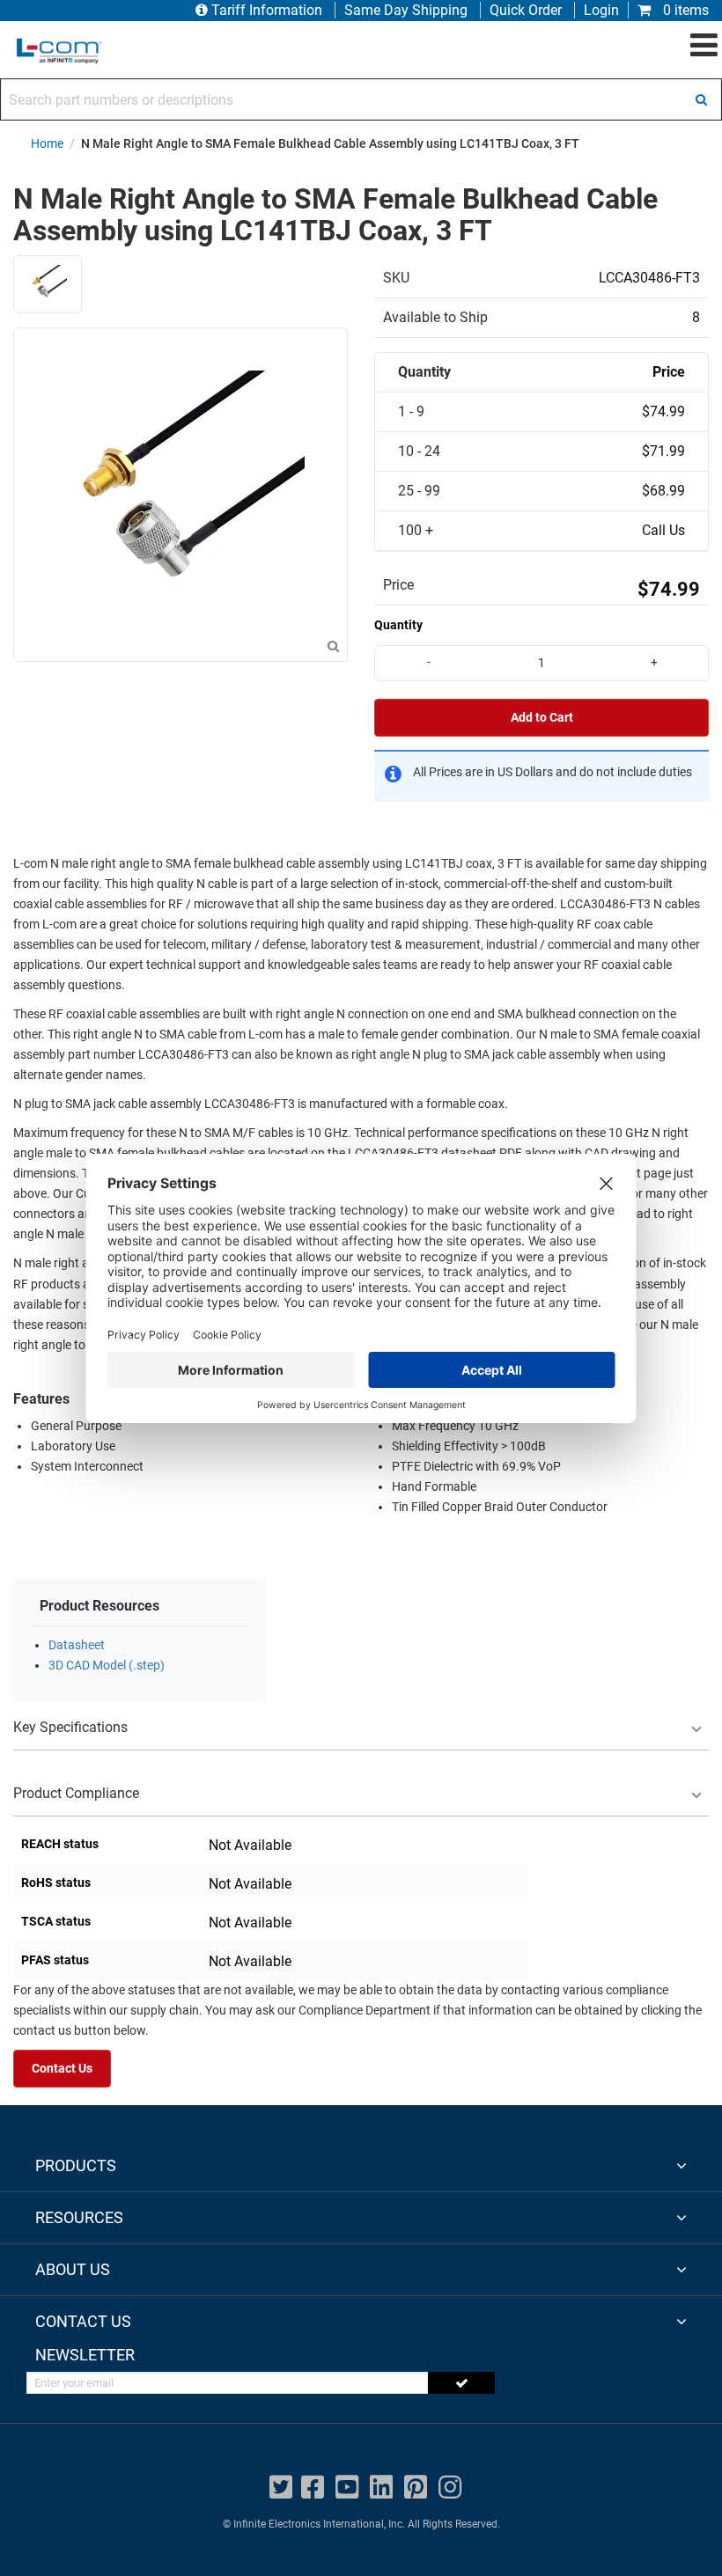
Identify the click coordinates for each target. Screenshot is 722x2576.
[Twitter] (281, 2488)
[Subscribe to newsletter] (461, 2383)
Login (601, 10)
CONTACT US (83, 2321)
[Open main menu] (704, 46)
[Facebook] (313, 2488)
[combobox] (361, 99)
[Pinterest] (416, 2488)
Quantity (398, 625)
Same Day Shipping (406, 10)
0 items (684, 10)
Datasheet (77, 1645)
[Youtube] (347, 2488)
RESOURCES (79, 2217)
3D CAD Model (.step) (107, 1666)
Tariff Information (267, 10)
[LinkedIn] (381, 2488)
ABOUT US (73, 2269)
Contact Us (62, 2069)
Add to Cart (542, 718)
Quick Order (526, 10)
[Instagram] (450, 2488)
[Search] (701, 99)
